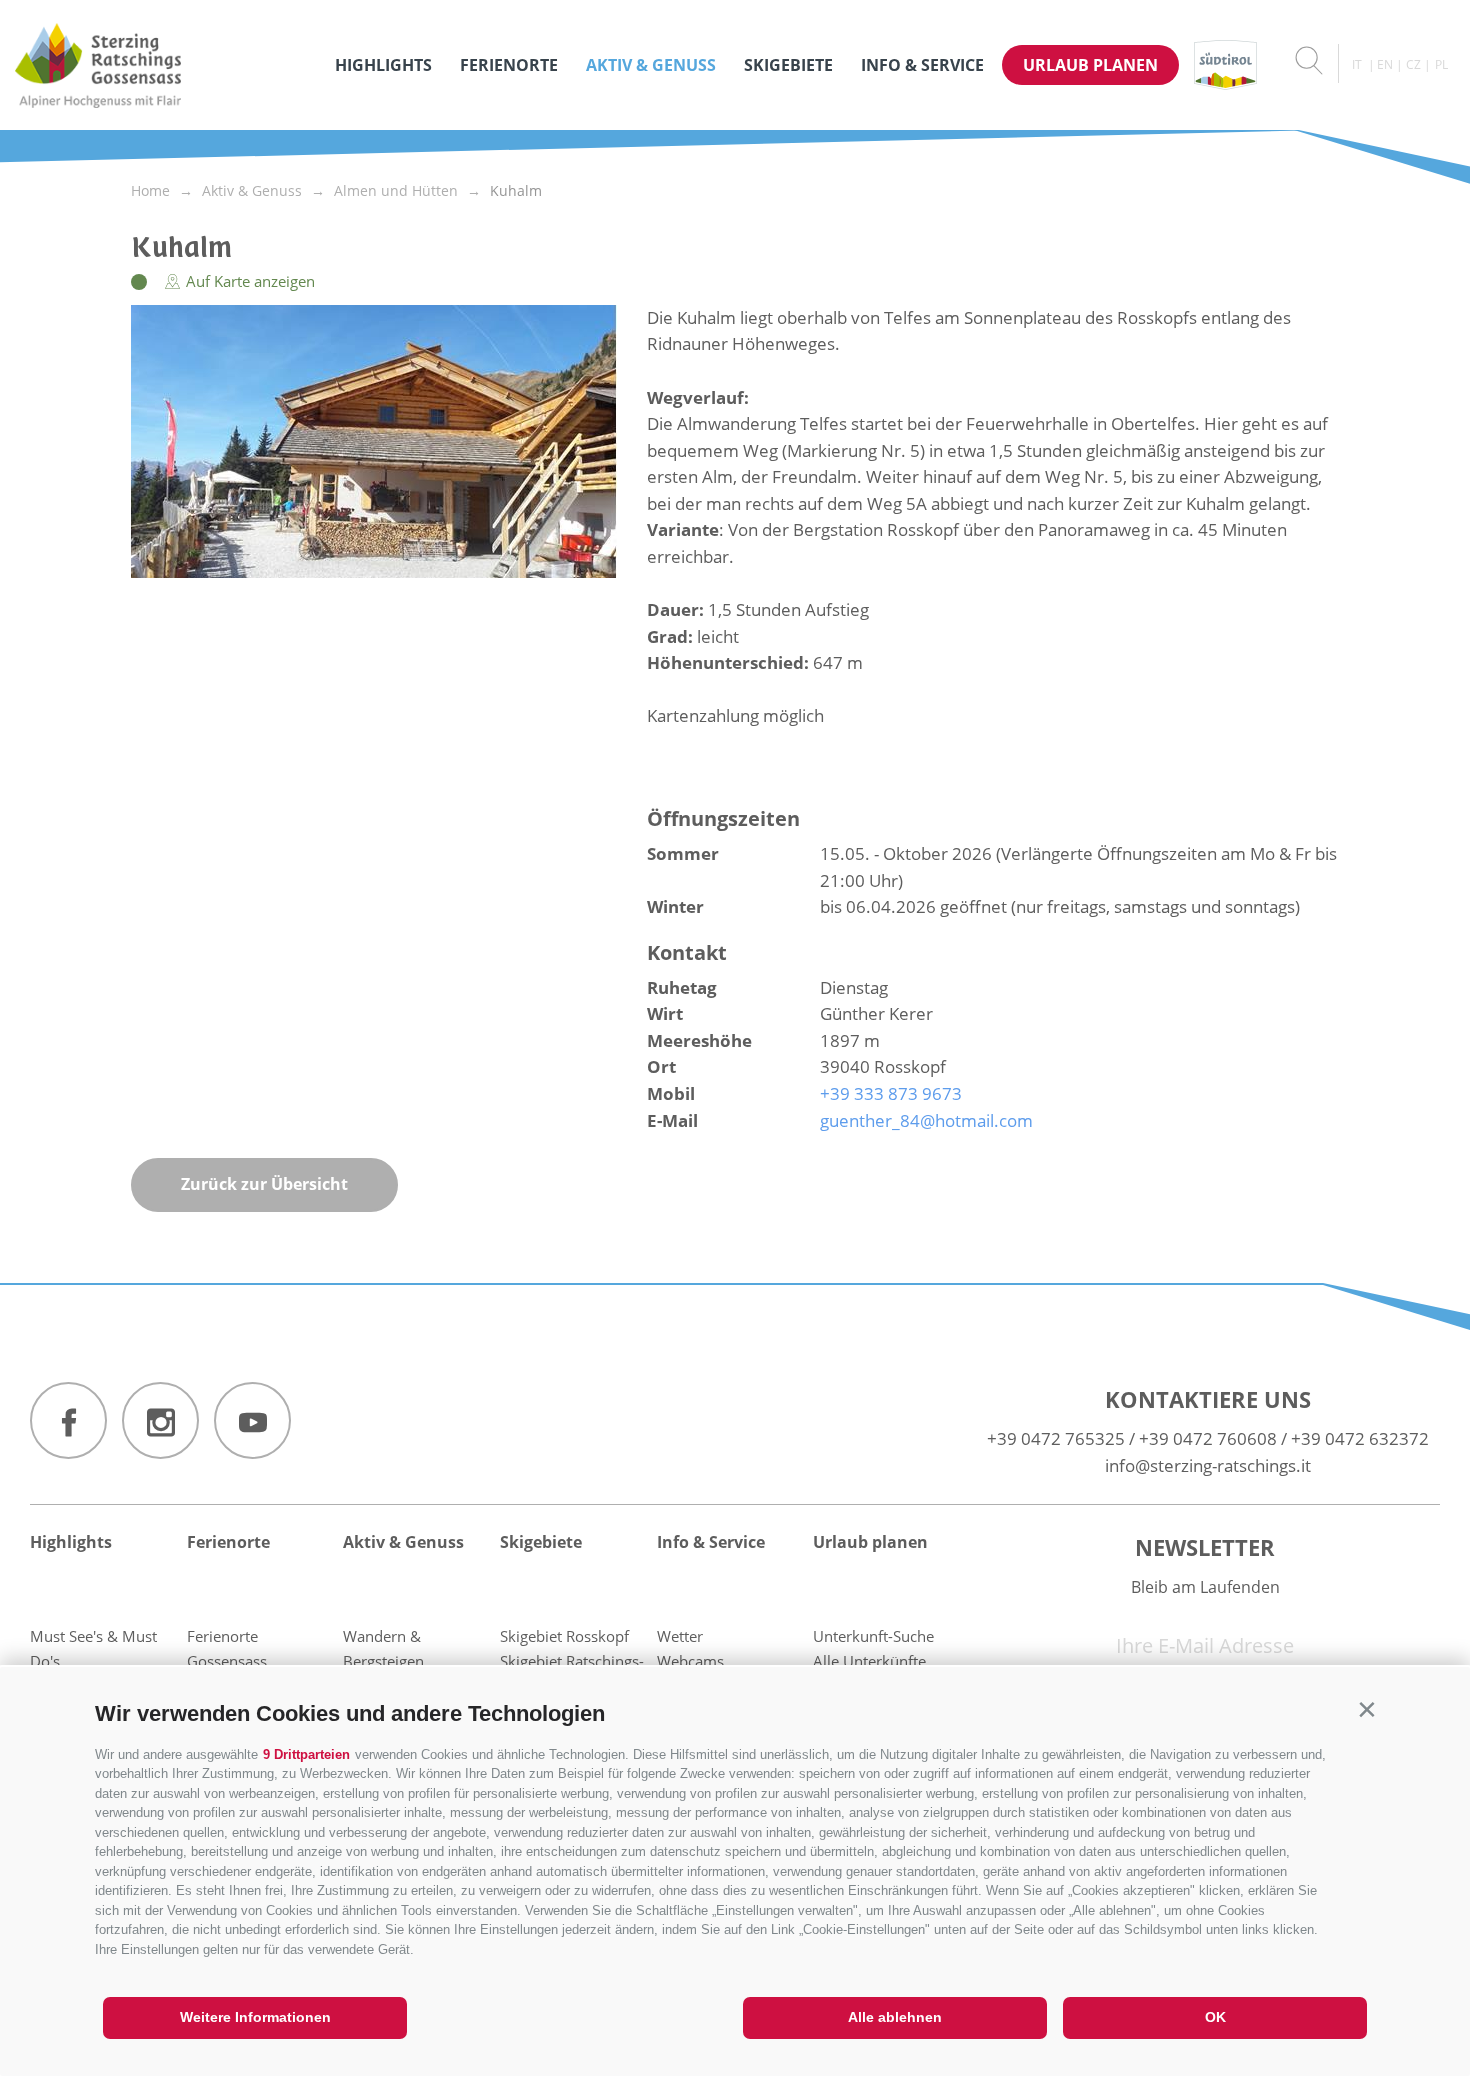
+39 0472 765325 (1056, 1438)
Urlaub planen (1090, 65)
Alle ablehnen (895, 2017)
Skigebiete (788, 65)
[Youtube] (252, 1420)
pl (1441, 64)
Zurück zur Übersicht (264, 1184)
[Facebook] (68, 1420)
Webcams (690, 1661)
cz (1413, 64)
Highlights (383, 65)
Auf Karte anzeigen (248, 281)
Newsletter (1205, 1547)
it (1357, 64)
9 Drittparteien (306, 1754)
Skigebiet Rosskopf (564, 1636)
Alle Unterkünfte (869, 1661)
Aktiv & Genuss (651, 65)
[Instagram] (160, 1420)
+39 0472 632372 (1360, 1438)
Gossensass (227, 1661)
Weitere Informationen (255, 2017)
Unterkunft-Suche (873, 1636)
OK (1215, 2017)
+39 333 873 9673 (891, 1093)
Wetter (680, 1636)
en (1385, 64)
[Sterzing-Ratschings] (165, 65)
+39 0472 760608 (1208, 1438)
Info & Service (922, 65)
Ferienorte (509, 65)
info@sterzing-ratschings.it (1208, 1465)
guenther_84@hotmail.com (926, 1120)
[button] (1366, 1709)
